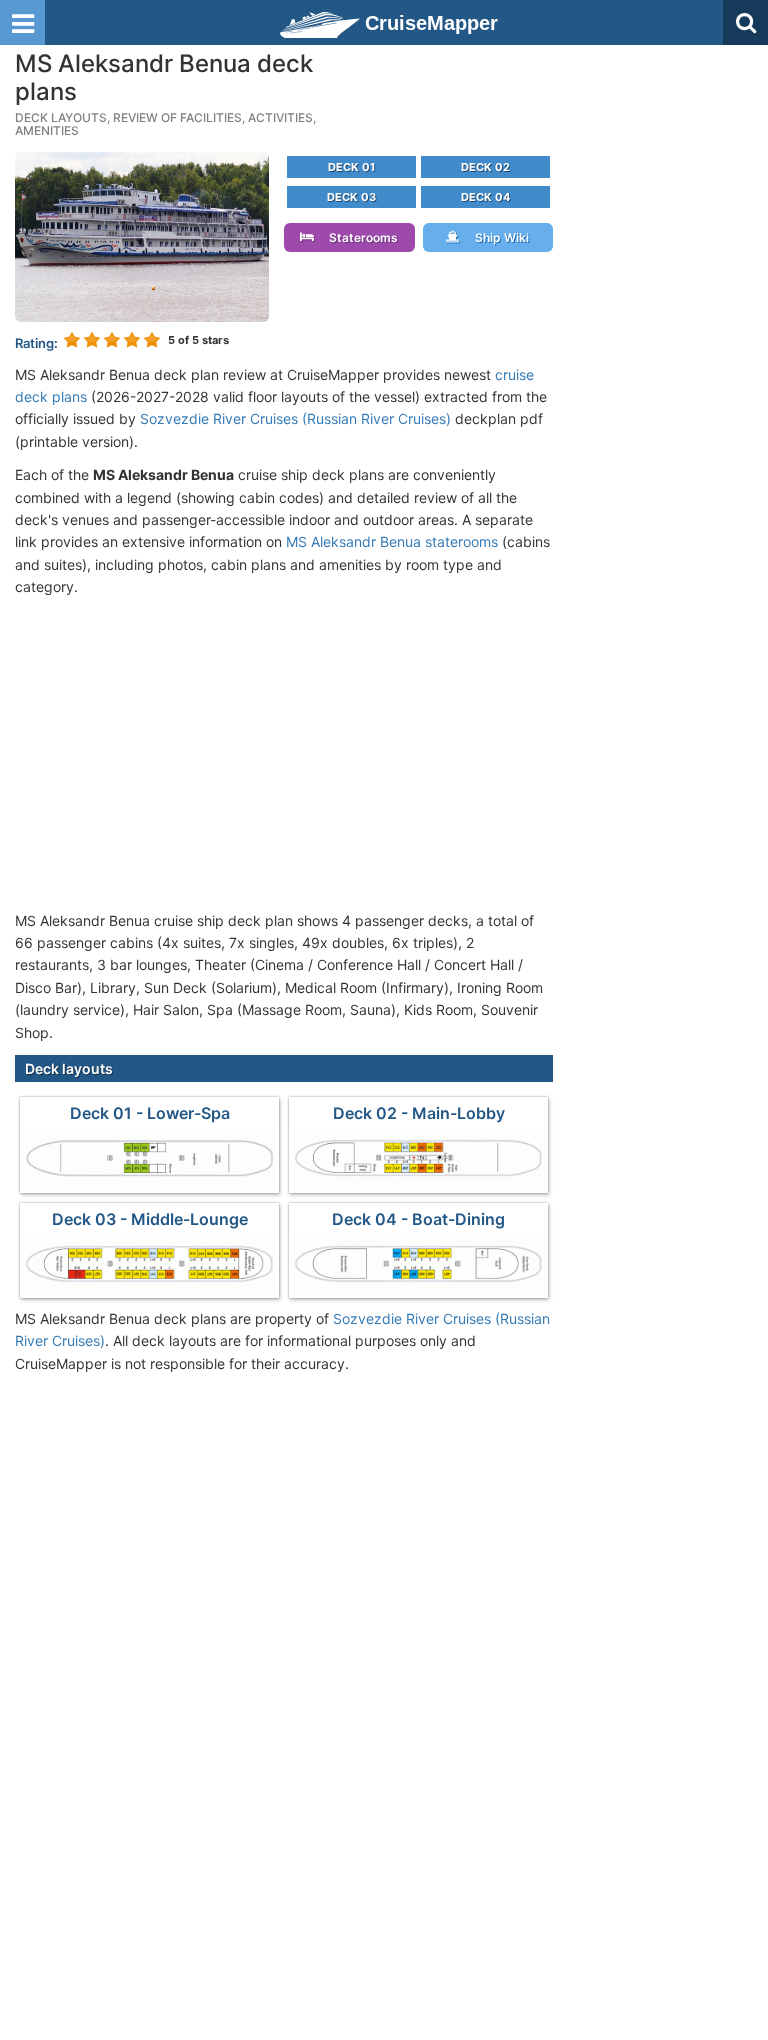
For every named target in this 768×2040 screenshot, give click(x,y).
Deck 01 (351, 167)
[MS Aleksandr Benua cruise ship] (142, 235)
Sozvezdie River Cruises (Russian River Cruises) (295, 418)
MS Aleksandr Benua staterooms (392, 541)
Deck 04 (485, 197)
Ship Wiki (497, 237)
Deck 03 (351, 197)
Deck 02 (485, 167)
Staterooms (359, 237)
